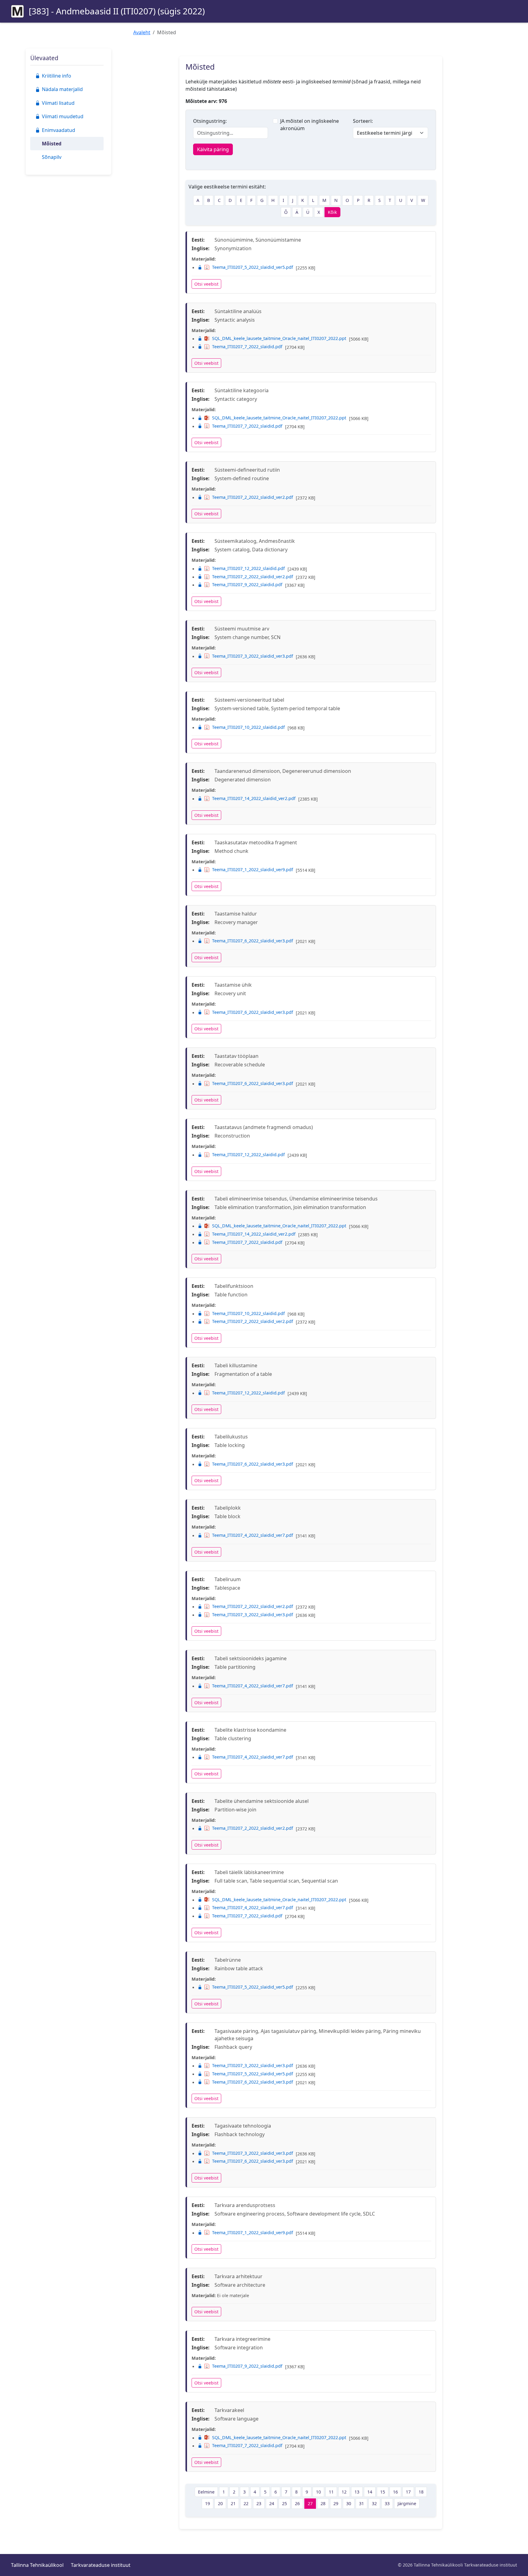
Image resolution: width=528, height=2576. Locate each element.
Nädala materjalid (62, 89)
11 (331, 2492)
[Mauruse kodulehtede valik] (17, 11)
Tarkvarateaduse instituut (101, 2565)
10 (318, 2492)
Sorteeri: (363, 121)
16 (395, 2492)
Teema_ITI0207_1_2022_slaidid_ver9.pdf (253, 870)
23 (259, 2503)
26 (297, 2503)
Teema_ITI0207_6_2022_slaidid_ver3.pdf (253, 941)
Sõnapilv (52, 157)
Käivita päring (213, 149)
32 (374, 2503)
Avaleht (142, 32)
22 (246, 2503)
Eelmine (206, 2492)
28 (323, 2503)
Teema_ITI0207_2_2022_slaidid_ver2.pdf (253, 497)
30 (349, 2503)
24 (272, 2503)
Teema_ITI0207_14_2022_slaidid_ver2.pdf (254, 798)
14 (370, 2492)
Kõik (332, 212)
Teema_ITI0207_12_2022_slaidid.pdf (248, 568)
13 (357, 2492)
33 (387, 2503)
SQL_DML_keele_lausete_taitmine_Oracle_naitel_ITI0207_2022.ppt (279, 338)
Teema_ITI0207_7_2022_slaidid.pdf (247, 347)
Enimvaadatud (59, 130)
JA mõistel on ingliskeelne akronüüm (310, 125)
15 (383, 2492)
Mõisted (52, 144)
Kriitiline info (57, 76)
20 (220, 2503)
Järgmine (407, 2503)
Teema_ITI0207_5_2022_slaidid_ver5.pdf (253, 267)
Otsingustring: (210, 121)
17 (408, 2492)
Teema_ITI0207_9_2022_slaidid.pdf (247, 585)
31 (361, 2503)
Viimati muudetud (63, 116)
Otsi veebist (206, 284)
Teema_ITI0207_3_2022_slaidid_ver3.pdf (253, 656)
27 (310, 2503)
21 (233, 2503)
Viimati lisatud (58, 103)
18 (421, 2492)
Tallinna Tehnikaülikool (37, 2565)
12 (344, 2492)
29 (336, 2503)
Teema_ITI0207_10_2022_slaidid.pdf (248, 727)
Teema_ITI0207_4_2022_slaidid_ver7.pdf (253, 1535)
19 (207, 2503)
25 (284, 2503)
